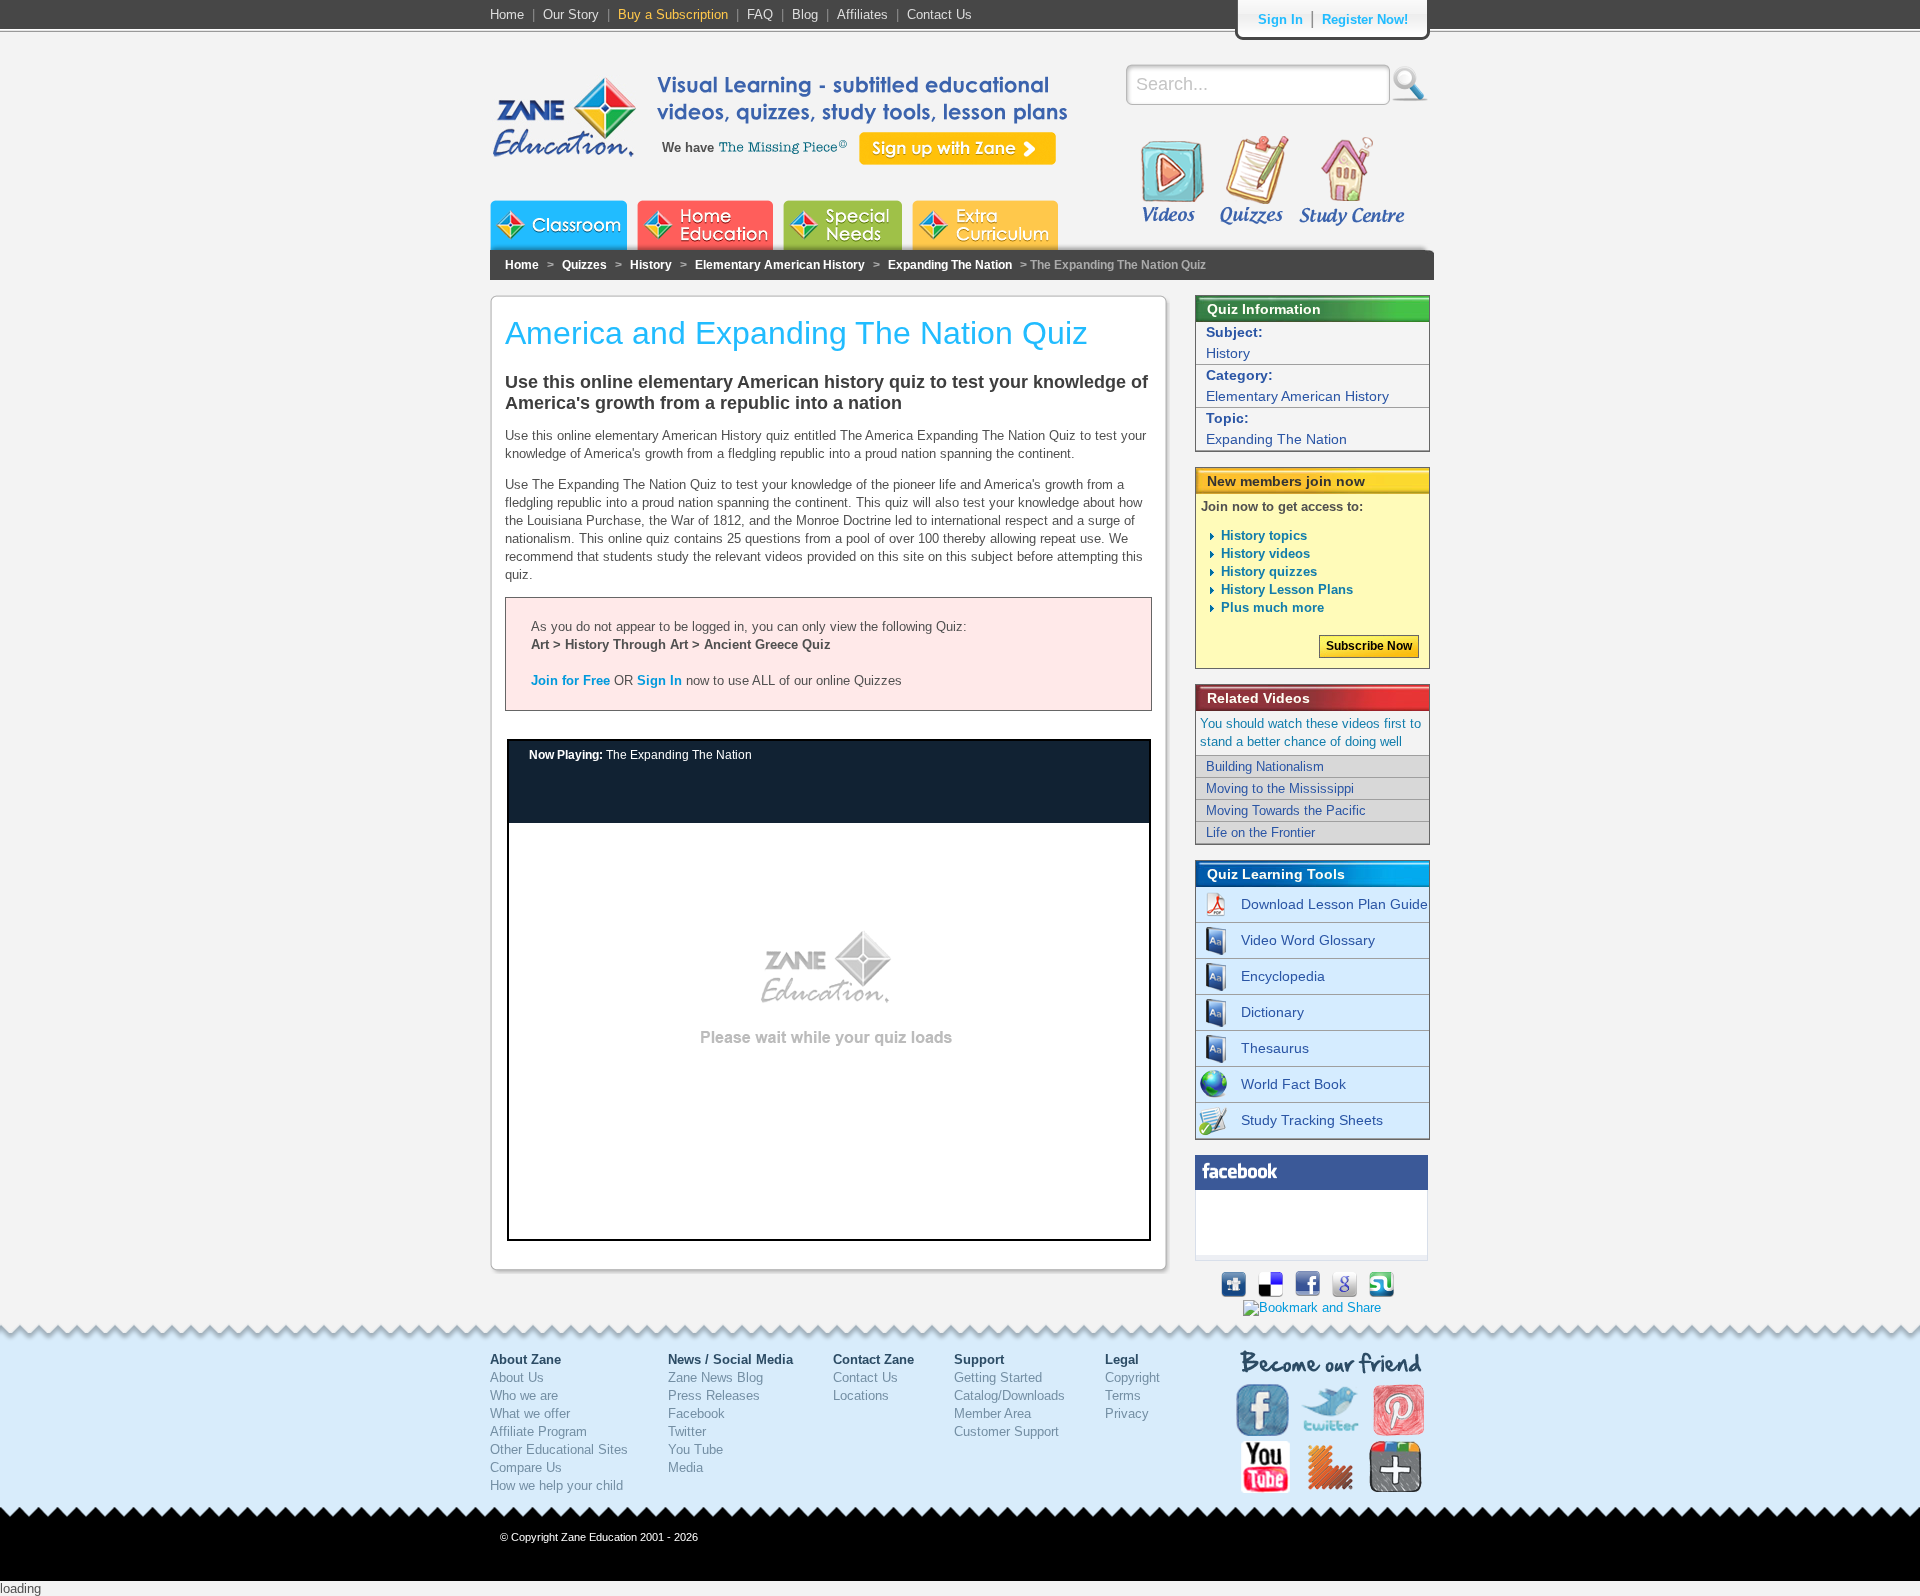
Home (507, 14)
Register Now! (1365, 19)
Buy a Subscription (673, 14)
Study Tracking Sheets (1312, 1120)
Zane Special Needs (842, 225)
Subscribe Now (1369, 646)
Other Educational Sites (559, 1449)
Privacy (1127, 1413)
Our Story (571, 14)
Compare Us (526, 1467)
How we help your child (556, 1485)
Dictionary (1272, 1012)
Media (685, 1467)
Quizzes (1254, 182)
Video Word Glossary (1308, 940)
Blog (805, 14)
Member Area (992, 1413)
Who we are (524, 1395)
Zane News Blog (715, 1377)
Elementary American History (780, 265)
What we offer (530, 1413)
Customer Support (1006, 1431)
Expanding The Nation (950, 265)
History (651, 265)
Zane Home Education (705, 225)
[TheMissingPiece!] (784, 145)
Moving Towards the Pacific (1286, 810)
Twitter (687, 1431)
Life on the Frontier (1260, 832)
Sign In (1280, 19)
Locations (861, 1395)
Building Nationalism (1265, 766)
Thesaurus (1275, 1048)
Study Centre (1351, 182)
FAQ (760, 14)
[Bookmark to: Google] (1344, 1292)
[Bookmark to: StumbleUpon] (1381, 1292)
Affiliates (862, 14)
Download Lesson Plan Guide (1334, 904)
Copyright (1132, 1377)
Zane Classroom (558, 225)
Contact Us (939, 14)
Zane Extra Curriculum (985, 225)
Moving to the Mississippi (1280, 788)
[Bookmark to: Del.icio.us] (1270, 1292)
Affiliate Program (538, 1431)
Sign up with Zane (957, 148)
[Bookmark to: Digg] (1233, 1292)
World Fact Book (1293, 1084)
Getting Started (998, 1377)
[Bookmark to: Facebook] (1307, 1292)
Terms (1123, 1395)
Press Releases (714, 1395)
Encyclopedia (1283, 976)
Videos (1172, 182)
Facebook (696, 1413)
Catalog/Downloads (1009, 1395)
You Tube (695, 1449)
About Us (517, 1377)
